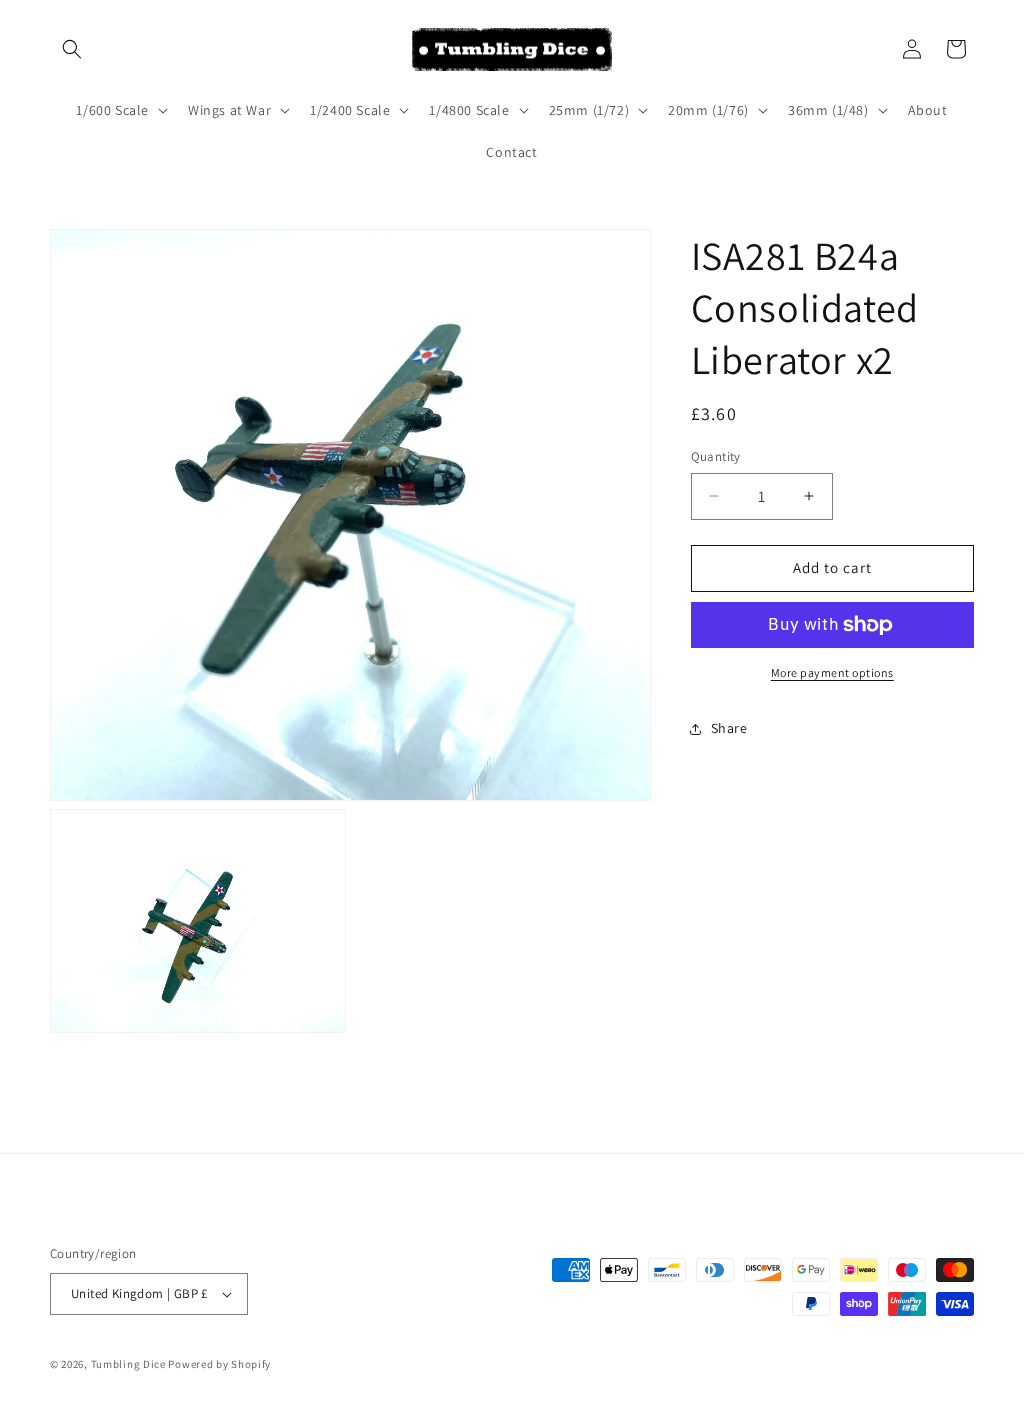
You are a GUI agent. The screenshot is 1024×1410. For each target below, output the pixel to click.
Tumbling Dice (128, 1364)
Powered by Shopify (219, 1364)
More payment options (832, 672)
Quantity (716, 456)
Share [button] (729, 728)
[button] (72, 49)
